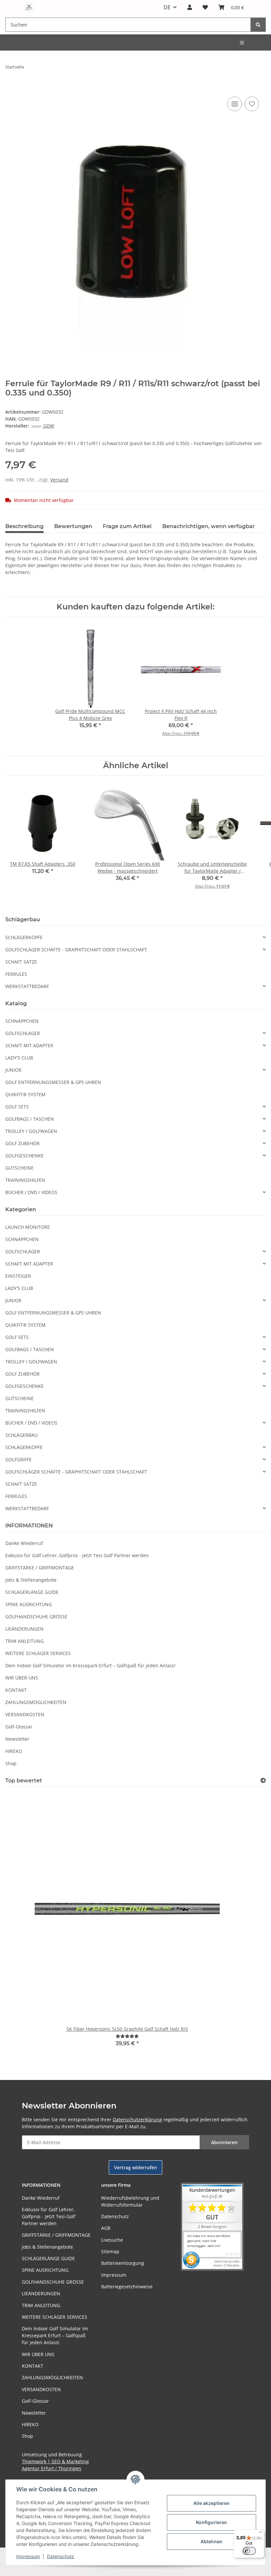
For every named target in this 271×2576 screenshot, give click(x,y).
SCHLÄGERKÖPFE (24, 937)
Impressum (28, 2556)
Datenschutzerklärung (137, 2119)
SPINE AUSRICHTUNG (29, 1604)
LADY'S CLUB (19, 1058)
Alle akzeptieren (212, 2503)
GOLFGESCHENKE (24, 1156)
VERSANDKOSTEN (25, 1714)
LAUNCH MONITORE (28, 1227)
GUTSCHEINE (19, 1168)
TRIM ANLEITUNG (24, 1641)
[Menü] (260, 2534)
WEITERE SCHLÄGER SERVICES (38, 1653)
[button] (190, 7)
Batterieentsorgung (123, 2263)
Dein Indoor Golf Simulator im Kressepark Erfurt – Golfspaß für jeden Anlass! (90, 1665)
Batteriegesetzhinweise (127, 2286)
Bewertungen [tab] (73, 526)
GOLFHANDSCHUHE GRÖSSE (36, 1617)
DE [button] (167, 7)
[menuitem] (242, 42)
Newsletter (17, 1739)
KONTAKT (16, 1690)
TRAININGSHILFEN (25, 1180)
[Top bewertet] (263, 1781)
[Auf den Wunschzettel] (252, 104)
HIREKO (14, 1751)
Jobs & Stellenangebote (31, 1580)
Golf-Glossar (19, 1727)
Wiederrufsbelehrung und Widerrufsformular (130, 2201)
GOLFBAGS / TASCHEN (30, 1119)
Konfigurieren (212, 2522)
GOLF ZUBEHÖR (22, 1143)
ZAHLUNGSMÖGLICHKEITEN (36, 1702)
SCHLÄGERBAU (21, 1435)
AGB (106, 2228)
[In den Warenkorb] (11, 88)
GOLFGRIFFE (19, 1459)
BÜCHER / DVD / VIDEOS (31, 1192)
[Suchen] (258, 25)
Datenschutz (61, 2556)
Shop (11, 1763)
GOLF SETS (17, 1107)
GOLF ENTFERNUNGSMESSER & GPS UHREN (53, 1082)
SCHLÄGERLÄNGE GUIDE (32, 1592)
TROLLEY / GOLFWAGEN (31, 1131)
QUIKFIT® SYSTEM (25, 1094)
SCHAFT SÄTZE (21, 962)
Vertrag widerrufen (135, 2167)
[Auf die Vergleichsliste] (235, 104)
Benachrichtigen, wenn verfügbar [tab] (209, 526)
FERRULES (16, 974)
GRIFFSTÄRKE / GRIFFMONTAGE (40, 1568)
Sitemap (110, 2251)
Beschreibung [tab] (24, 526)
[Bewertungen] (127, 2036)
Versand (59, 480)
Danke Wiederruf (24, 1543)
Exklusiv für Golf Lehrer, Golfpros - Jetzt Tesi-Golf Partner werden (77, 1555)
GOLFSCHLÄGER (23, 1033)
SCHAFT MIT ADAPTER (29, 1045)
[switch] (249, 2551)
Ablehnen (212, 2541)
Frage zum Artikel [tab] (127, 526)
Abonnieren (224, 2142)
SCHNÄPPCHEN (22, 1021)
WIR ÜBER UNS (22, 1678)
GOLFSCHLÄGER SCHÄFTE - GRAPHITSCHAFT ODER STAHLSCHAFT (76, 950)
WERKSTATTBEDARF (27, 986)
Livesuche (112, 2240)
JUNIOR (13, 1070)
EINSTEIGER (18, 1276)
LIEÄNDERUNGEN (24, 1629)
